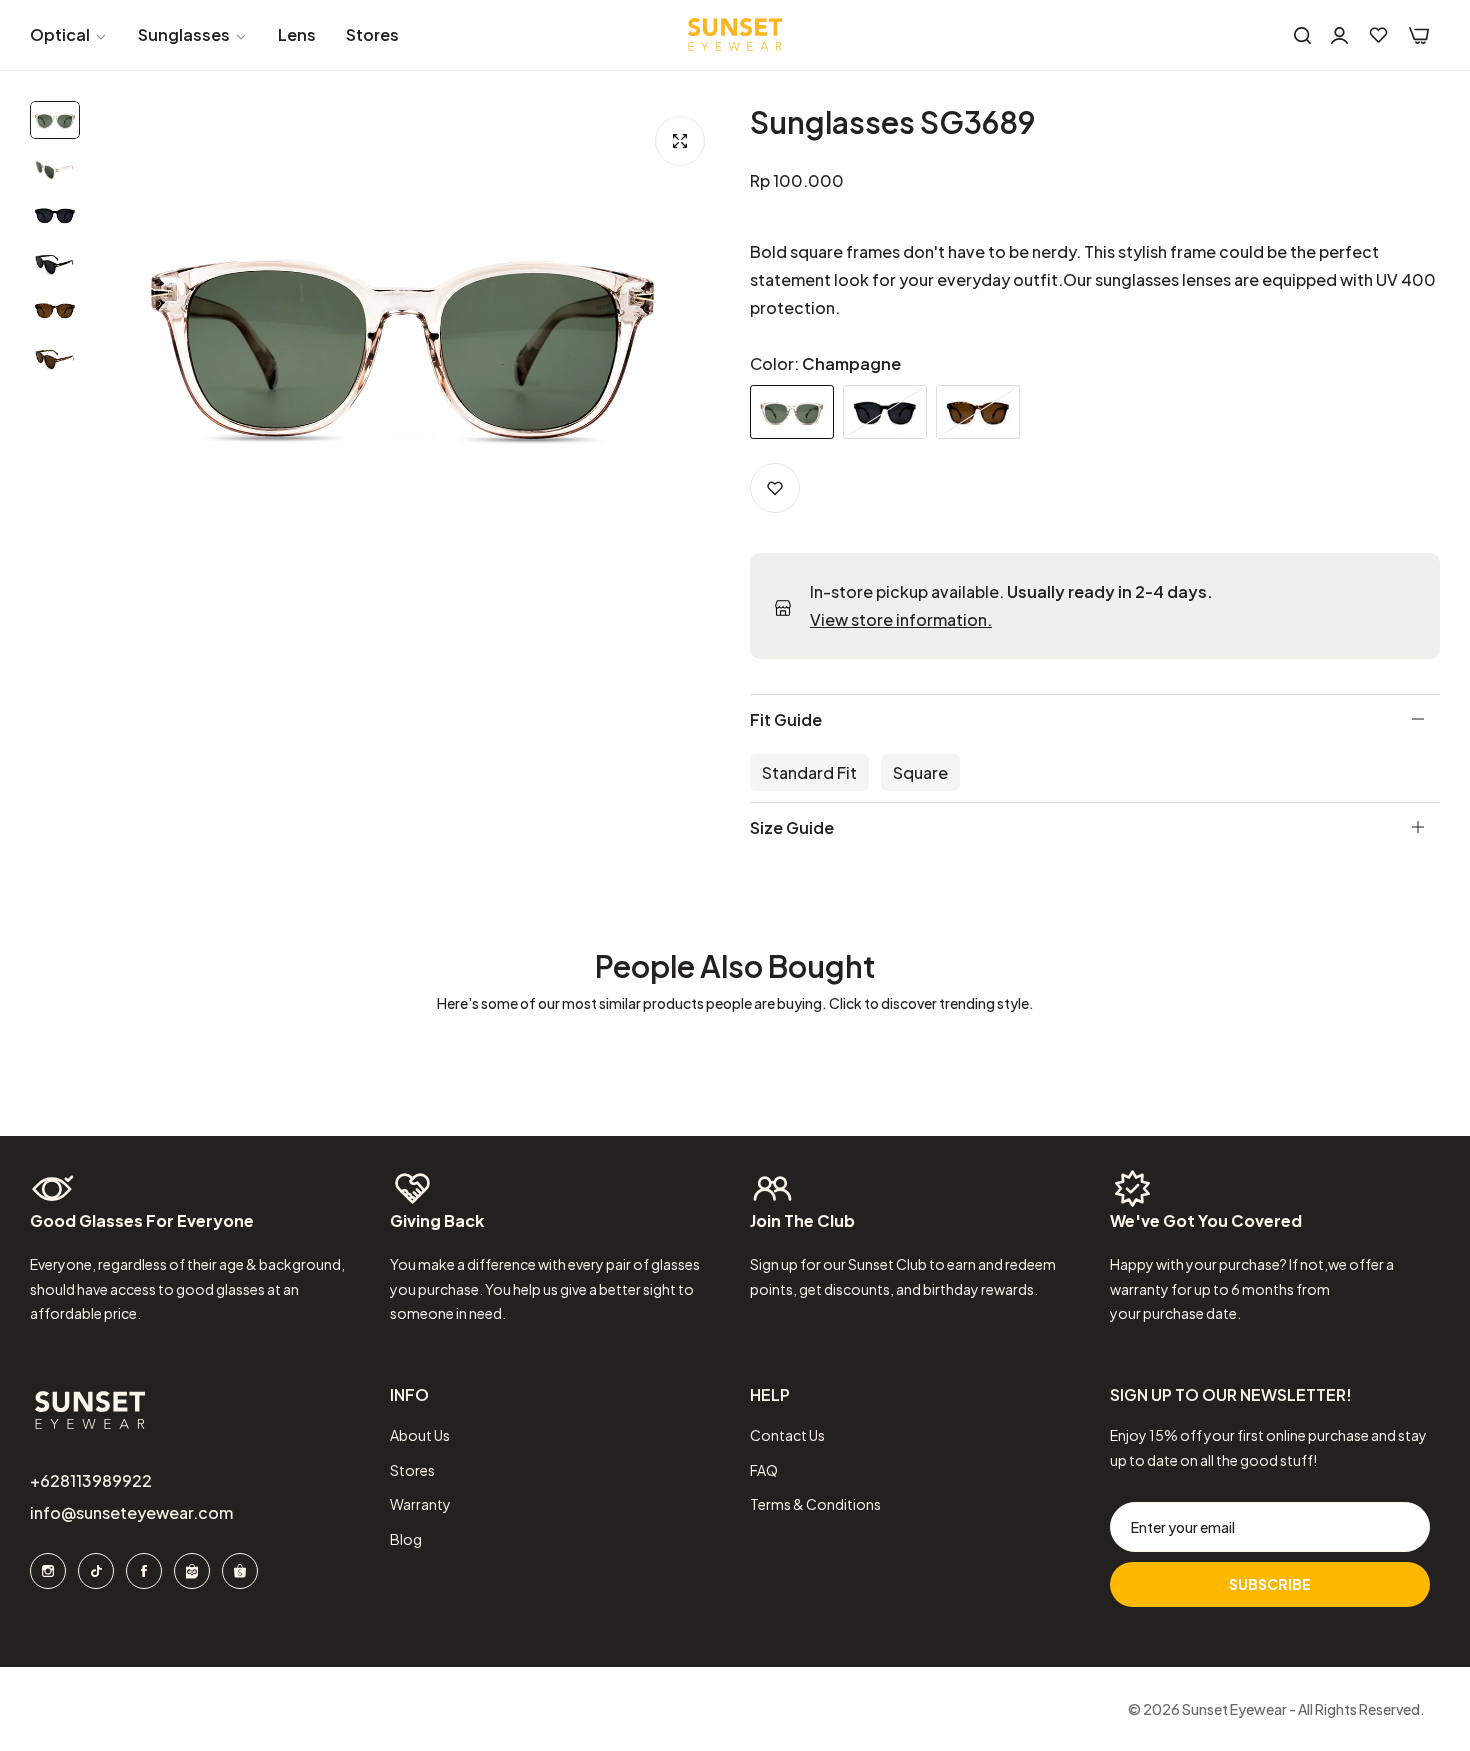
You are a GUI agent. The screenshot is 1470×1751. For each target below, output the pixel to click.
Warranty (420, 1504)
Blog (406, 1539)
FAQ (764, 1470)
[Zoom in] (680, 141)
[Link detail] (48, 1571)
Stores (412, 1470)
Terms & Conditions (815, 1504)
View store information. (901, 619)
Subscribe (1270, 1584)
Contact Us (787, 1435)
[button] (775, 488)
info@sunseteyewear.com (131, 1512)
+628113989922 (91, 1480)
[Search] (1302, 35)
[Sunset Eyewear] (735, 35)
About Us (420, 1435)
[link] (69, 35)
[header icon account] (1339, 35)
